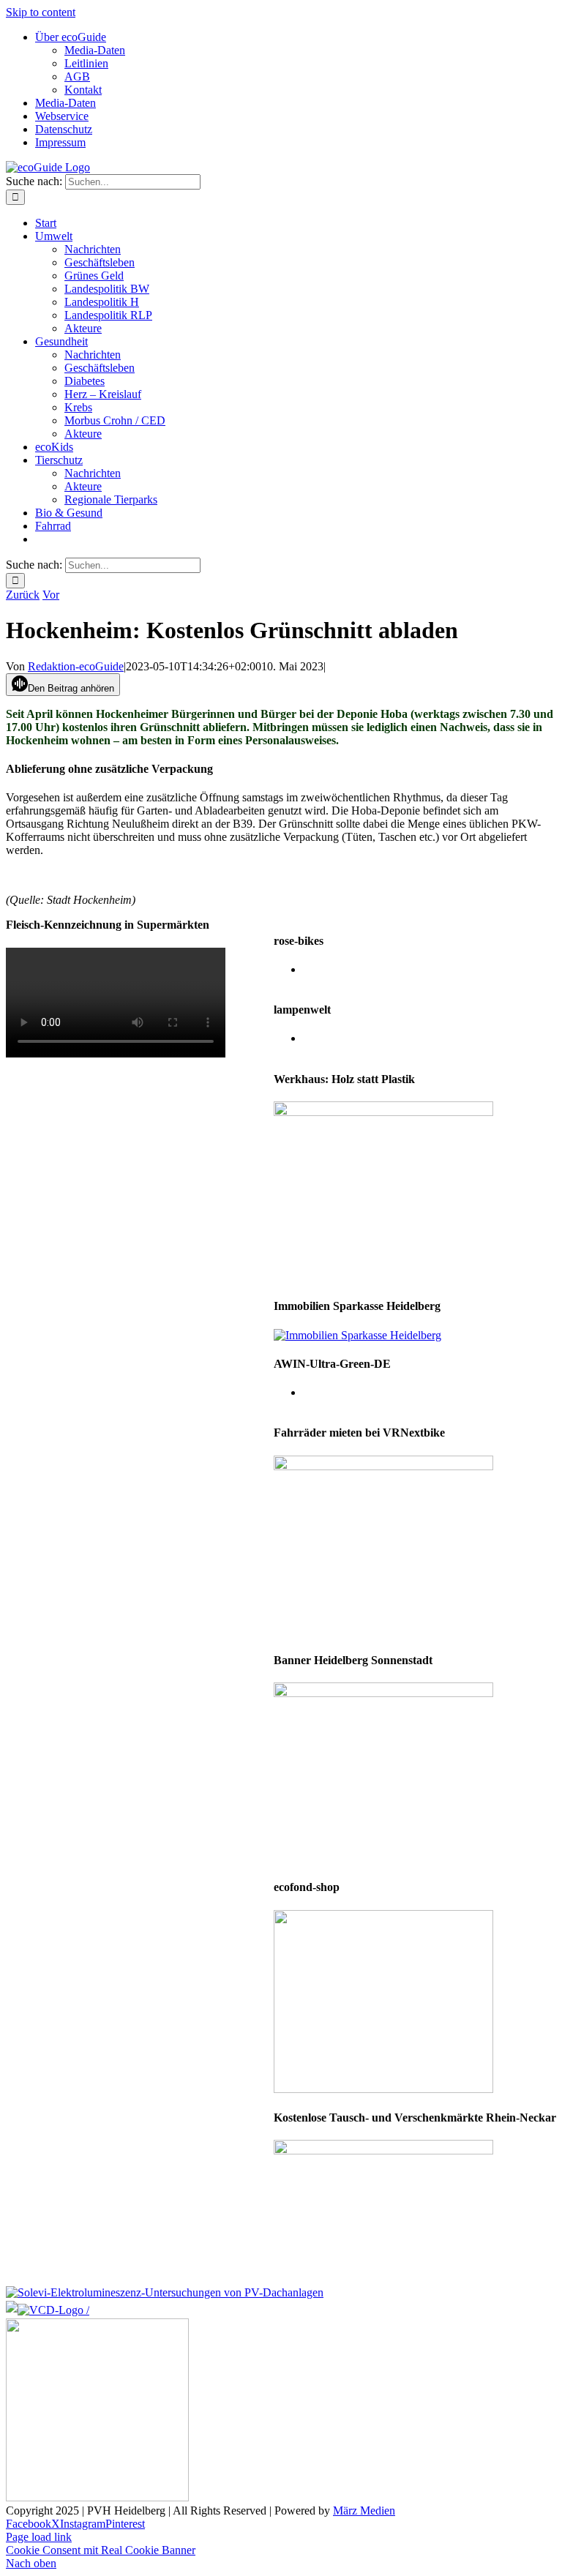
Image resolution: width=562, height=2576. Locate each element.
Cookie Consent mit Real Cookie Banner (101, 2550)
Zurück (23, 595)
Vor (51, 595)
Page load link (39, 2537)
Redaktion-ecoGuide (76, 666)
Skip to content (41, 12)
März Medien (364, 2511)
